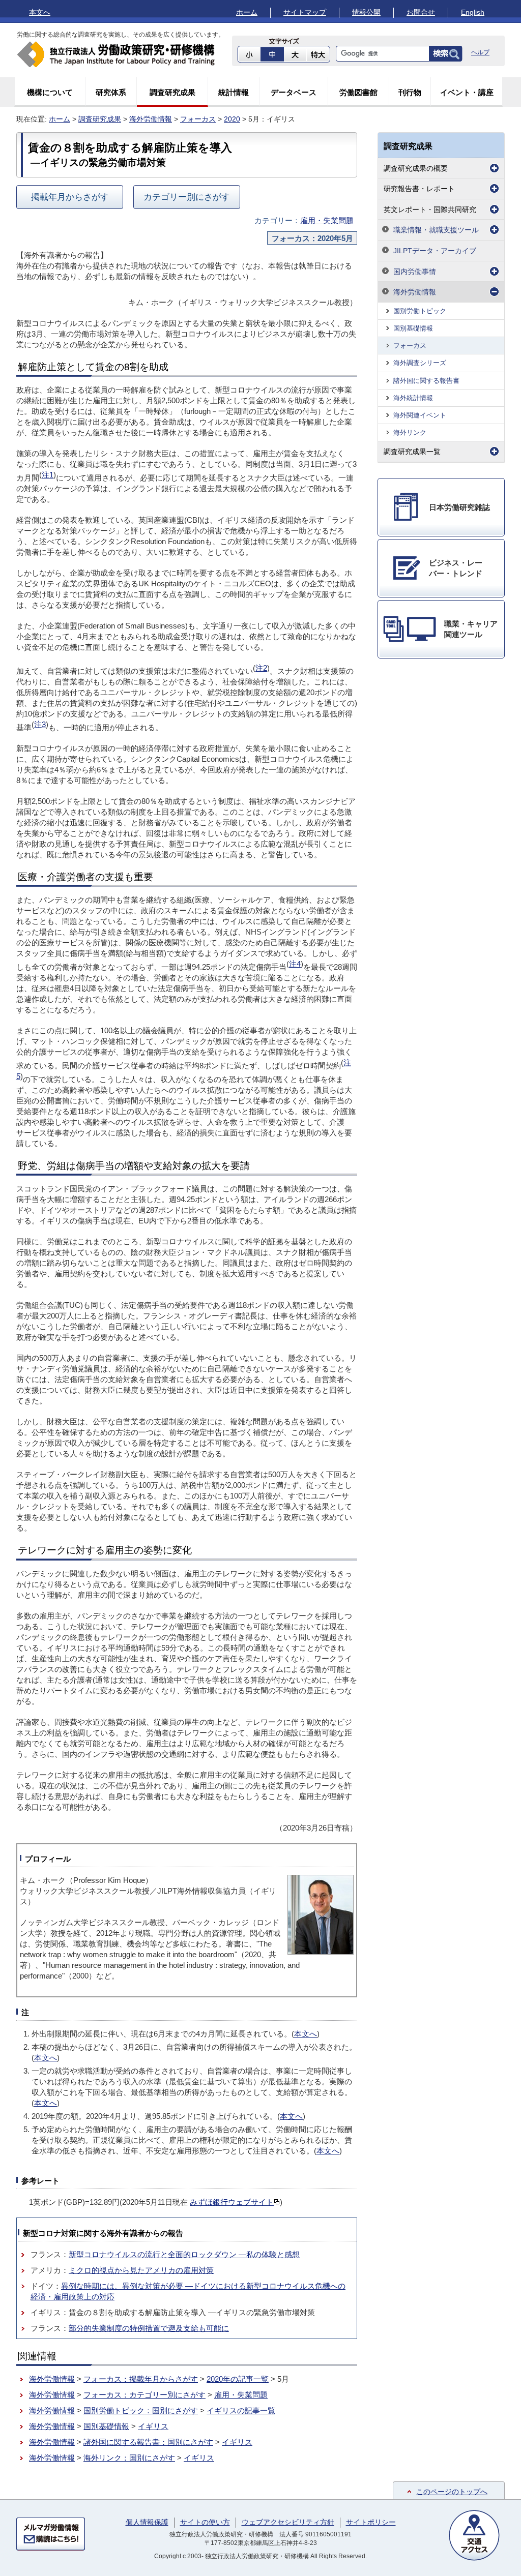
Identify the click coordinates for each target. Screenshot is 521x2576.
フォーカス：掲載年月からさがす (141, 2379)
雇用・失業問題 (327, 220)
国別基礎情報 (106, 2426)
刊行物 (410, 92)
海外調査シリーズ (420, 363)
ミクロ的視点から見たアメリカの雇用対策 (141, 2270)
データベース (294, 92)
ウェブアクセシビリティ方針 (288, 2522)
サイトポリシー (371, 2522)
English (473, 12)
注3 (40, 724)
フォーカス (198, 119)
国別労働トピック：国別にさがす (141, 2410)
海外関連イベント (420, 415)
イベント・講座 (467, 92)
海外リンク (410, 432)
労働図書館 (358, 92)
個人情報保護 (147, 2522)
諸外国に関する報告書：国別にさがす (148, 2442)
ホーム (247, 12)
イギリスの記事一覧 (241, 2410)
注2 (261, 668)
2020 (232, 119)
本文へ (40, 12)
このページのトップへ (452, 2492)
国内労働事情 (415, 272)
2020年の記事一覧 (238, 2379)
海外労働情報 (151, 119)
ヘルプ (480, 52)
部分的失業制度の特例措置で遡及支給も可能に (149, 2328)
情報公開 (366, 12)
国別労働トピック (420, 311)
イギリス (153, 2426)
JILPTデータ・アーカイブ (435, 251)
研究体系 (111, 92)
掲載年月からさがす (70, 197)
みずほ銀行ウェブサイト (232, 2202)
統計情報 (234, 92)
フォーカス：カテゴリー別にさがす (144, 2395)
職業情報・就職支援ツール (436, 230)
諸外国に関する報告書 (426, 381)
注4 (295, 964)
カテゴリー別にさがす (187, 197)
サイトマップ (305, 12)
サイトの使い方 (205, 2522)
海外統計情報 (413, 398)
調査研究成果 (172, 92)
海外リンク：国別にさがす (129, 2458)
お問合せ (421, 12)
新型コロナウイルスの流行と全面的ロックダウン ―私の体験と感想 (184, 2254)
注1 (48, 475)
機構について (50, 92)
